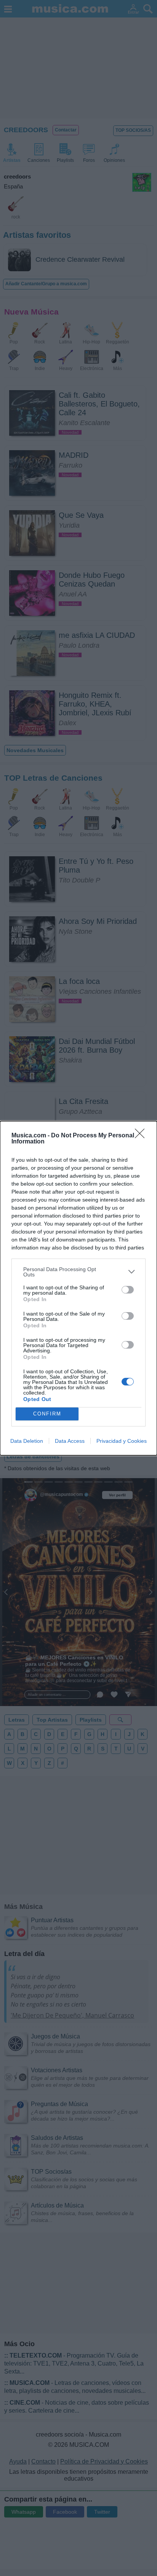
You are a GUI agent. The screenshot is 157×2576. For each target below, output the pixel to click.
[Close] (142, 1136)
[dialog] (78, 1288)
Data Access (70, 1441)
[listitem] (78, 1272)
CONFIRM (47, 1414)
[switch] (128, 1290)
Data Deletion (27, 1441)
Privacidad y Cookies (122, 1441)
